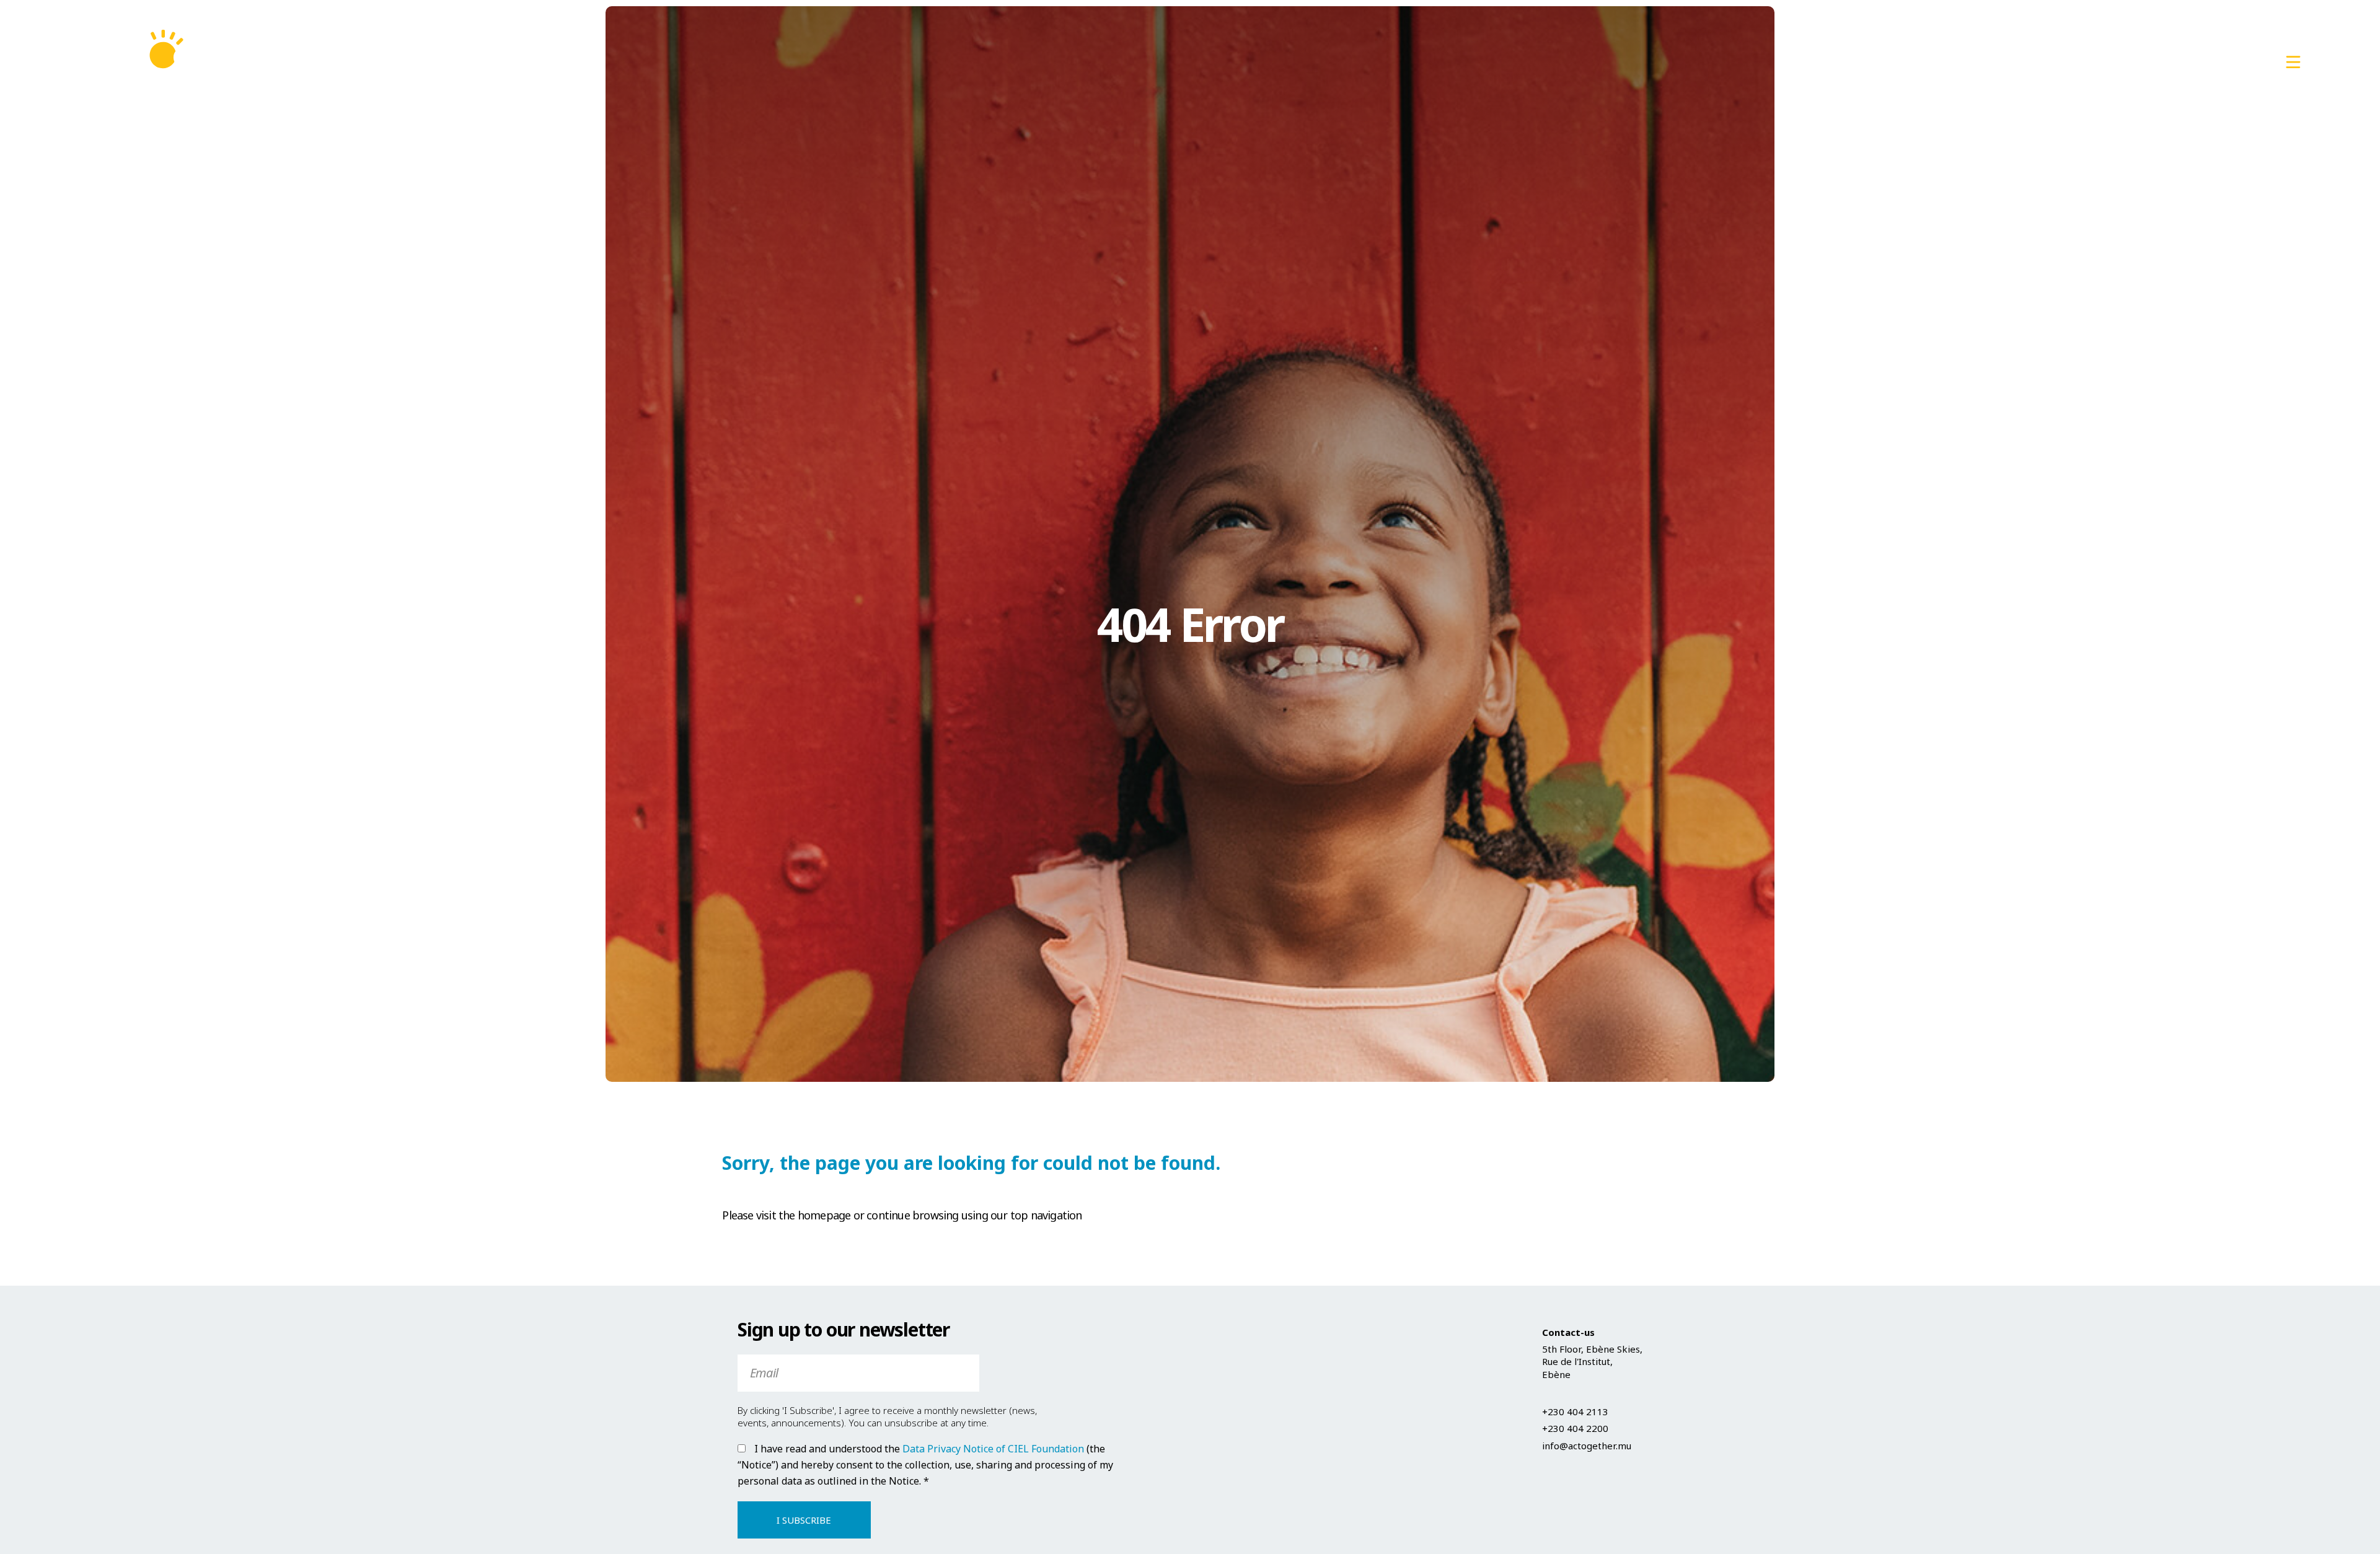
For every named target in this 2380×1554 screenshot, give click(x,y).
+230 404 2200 (1575, 1428)
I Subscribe (804, 1520)
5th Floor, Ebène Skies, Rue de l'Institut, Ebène (1592, 1362)
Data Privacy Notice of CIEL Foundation (993, 1449)
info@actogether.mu (2213, 62)
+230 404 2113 (2089, 62)
